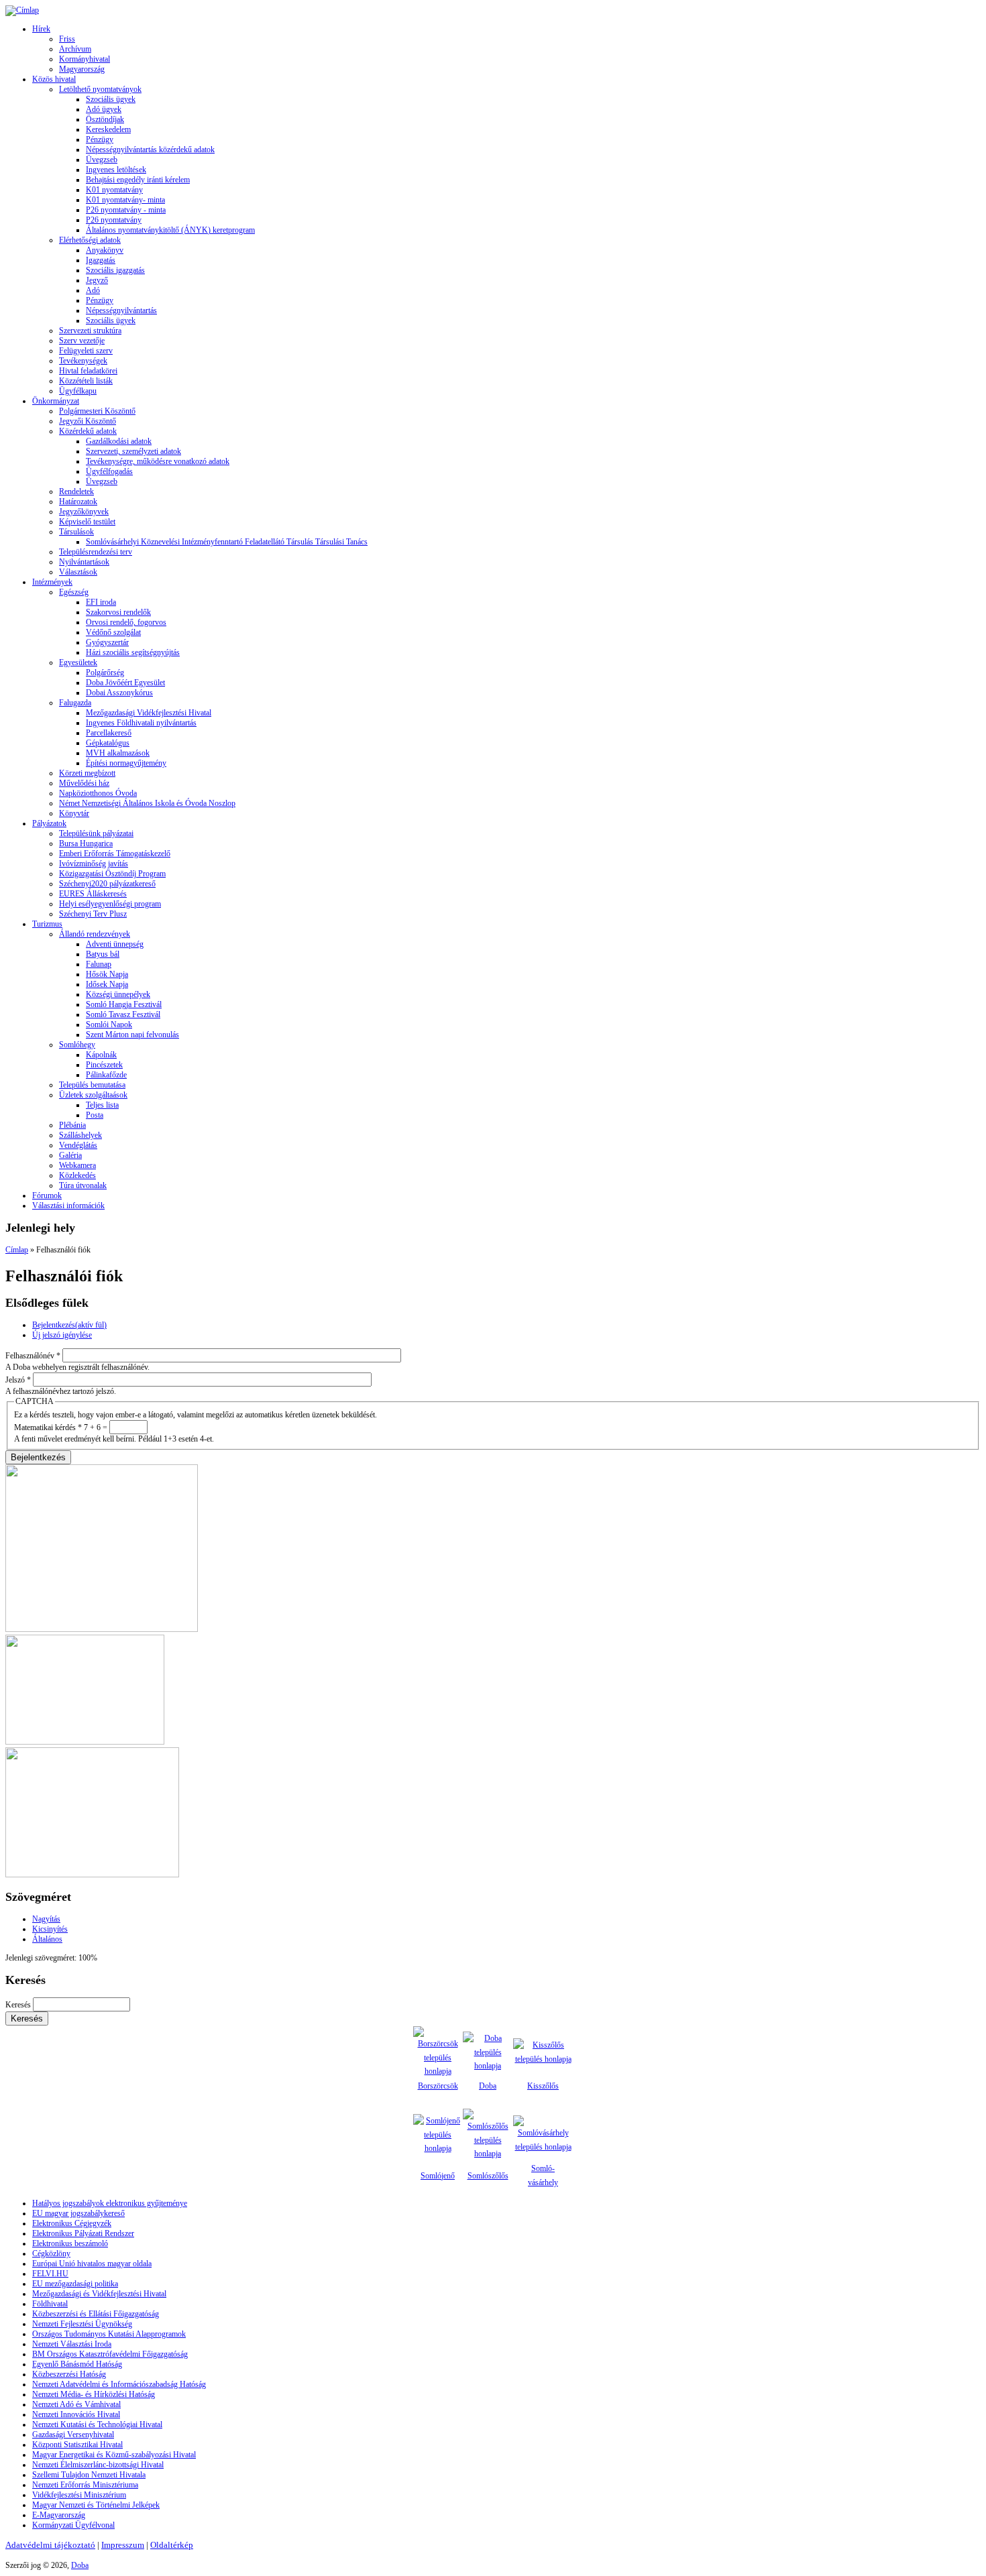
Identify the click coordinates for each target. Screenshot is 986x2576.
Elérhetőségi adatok (90, 240)
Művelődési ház (84, 783)
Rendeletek (76, 491)
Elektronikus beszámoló (70, 2243)
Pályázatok (49, 823)
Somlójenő (438, 2176)
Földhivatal (50, 2304)
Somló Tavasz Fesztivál (123, 1014)
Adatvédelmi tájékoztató (50, 2545)
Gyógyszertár (107, 642)
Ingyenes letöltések (116, 170)
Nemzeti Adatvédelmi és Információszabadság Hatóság (119, 2384)
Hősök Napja (107, 974)
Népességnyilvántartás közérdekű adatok (150, 150)
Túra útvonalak (83, 1185)
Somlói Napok (109, 1024)
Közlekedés (77, 1175)
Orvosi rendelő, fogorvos (126, 622)
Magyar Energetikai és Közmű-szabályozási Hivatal (114, 2455)
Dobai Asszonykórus (119, 693)
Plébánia (72, 1125)
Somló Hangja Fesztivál (124, 1004)
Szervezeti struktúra (90, 331)
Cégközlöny (51, 2253)
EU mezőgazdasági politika (75, 2284)
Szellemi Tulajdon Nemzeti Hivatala (89, 2475)
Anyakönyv (105, 250)
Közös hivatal (54, 79)
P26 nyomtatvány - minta (126, 210)
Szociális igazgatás (115, 270)
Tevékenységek (83, 361)
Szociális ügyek (111, 99)
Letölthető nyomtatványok (100, 89)
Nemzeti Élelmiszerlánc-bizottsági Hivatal (98, 2465)
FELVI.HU (50, 2274)
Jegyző (97, 280)
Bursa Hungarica (86, 843)
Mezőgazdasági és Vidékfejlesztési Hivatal (99, 2294)
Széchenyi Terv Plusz (93, 914)
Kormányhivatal (85, 59)
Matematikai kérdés (48, 1427)
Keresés (19, 2005)
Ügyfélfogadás (109, 471)
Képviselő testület (87, 522)
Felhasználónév (33, 1356)
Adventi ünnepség (115, 944)
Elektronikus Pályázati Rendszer (83, 2233)
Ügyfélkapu (78, 391)
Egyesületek (78, 662)
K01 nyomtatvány (114, 190)
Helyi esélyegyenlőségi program (110, 904)
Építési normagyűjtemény (126, 763)
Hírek (41, 29)
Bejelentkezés (69, 1325)
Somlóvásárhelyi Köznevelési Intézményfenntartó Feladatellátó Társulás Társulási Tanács (227, 542)
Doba (80, 2565)
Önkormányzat (56, 401)
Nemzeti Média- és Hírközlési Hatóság (94, 2394)
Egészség (74, 592)
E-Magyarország (59, 2515)
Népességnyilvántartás (121, 310)
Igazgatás (101, 260)
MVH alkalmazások (118, 753)
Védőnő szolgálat (113, 632)
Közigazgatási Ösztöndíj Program (112, 874)
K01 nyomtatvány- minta (125, 200)
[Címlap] (22, 10)
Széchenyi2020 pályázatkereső (107, 884)
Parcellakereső (109, 733)
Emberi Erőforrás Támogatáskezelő (115, 854)
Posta (95, 1115)
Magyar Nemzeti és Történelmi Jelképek (96, 2505)
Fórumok (47, 1195)
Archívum (75, 49)
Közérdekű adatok (88, 431)
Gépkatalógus (108, 743)
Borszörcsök (438, 2086)
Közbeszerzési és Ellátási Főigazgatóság (96, 2314)
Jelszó (18, 1380)
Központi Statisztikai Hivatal (77, 2445)
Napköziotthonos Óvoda (98, 793)
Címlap (17, 1250)
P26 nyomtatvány (114, 220)
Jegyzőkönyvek (84, 512)
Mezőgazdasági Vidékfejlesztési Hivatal (149, 713)
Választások (78, 572)
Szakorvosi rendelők (118, 612)
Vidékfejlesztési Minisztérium (79, 2495)
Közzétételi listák (86, 381)
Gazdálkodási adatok (119, 441)
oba (491, 2086)
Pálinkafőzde (106, 1075)
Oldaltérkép (172, 2545)
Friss (67, 39)
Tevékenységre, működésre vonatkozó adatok (158, 461)
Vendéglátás (78, 1145)
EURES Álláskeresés (93, 894)
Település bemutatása (92, 1085)
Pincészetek (104, 1065)
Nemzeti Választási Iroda (72, 2344)
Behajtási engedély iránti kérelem (138, 180)
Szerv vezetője (82, 341)
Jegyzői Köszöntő (88, 421)
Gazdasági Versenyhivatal (73, 2435)
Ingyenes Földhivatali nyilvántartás (141, 723)
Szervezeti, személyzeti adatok (133, 451)
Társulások (76, 532)
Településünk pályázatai (96, 833)
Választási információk (68, 1206)
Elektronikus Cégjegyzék (72, 2223)
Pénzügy (100, 139)
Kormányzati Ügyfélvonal (73, 2525)
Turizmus (47, 924)
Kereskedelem (108, 129)
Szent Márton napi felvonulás (132, 1035)
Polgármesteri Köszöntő (97, 411)
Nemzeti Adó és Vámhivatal (76, 2404)
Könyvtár (74, 813)
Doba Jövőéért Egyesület (125, 683)
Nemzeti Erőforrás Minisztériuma (85, 2485)
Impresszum (123, 2545)
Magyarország (82, 69)
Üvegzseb (102, 160)
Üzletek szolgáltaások (93, 1095)
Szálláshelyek (80, 1135)
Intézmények (52, 582)
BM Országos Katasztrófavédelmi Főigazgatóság (110, 2354)
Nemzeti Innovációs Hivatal (76, 2414)
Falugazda (75, 703)
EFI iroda (101, 602)
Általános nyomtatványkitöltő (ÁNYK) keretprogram (170, 230)
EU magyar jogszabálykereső (78, 2213)
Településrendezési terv (96, 552)
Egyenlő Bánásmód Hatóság (77, 2364)
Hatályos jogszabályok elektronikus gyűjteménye (110, 2203)
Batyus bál (103, 954)
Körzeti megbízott (87, 773)
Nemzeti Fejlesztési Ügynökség (82, 2324)
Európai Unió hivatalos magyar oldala (92, 2264)
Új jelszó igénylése (62, 1335)
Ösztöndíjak (105, 119)
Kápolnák (101, 1055)
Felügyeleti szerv (86, 351)
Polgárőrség (105, 672)
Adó (93, 290)
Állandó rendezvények (95, 934)
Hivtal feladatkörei (88, 371)
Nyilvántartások (84, 562)
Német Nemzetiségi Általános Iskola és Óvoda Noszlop (147, 803)
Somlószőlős (488, 2176)
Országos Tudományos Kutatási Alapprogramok (109, 2334)
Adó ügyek (104, 109)
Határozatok (78, 502)
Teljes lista (102, 1105)
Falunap (99, 964)
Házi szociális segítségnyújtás (133, 652)
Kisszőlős (543, 2086)
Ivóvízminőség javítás (94, 864)
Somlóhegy (77, 1045)
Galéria (70, 1155)
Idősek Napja (107, 984)
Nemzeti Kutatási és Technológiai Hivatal (97, 2424)
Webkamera (77, 1165)
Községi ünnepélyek (118, 994)
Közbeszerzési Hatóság (69, 2374)
